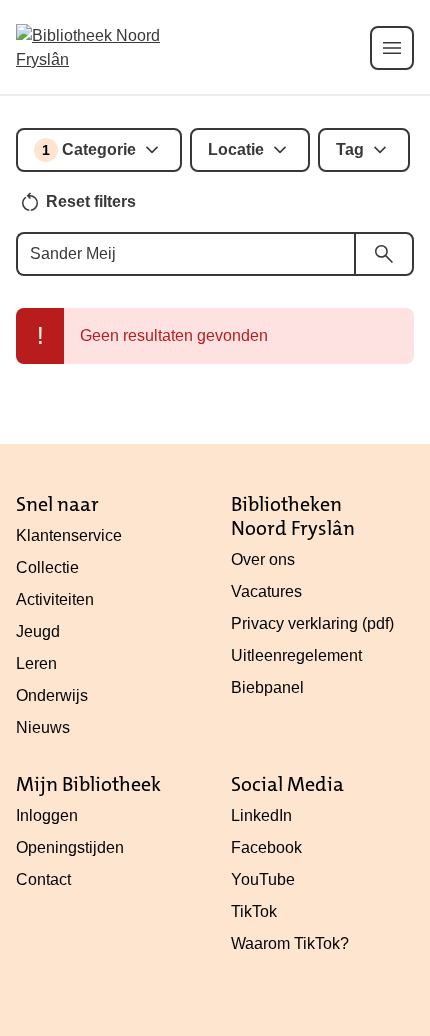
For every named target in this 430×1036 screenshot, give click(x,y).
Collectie (47, 567)
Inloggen (47, 815)
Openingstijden (70, 847)
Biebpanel (267, 687)
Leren (36, 663)
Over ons (263, 559)
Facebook (266, 847)
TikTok (254, 911)
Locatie (236, 149)
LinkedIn (261, 815)
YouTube (263, 879)
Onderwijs (52, 695)
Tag (350, 149)
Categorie (89, 149)
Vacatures (266, 591)
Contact (43, 879)
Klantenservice (69, 535)
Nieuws (43, 727)
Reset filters (91, 201)
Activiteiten (55, 599)
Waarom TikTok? (290, 943)
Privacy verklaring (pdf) (312, 623)
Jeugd (38, 631)
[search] (384, 254)
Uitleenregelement (296, 655)
